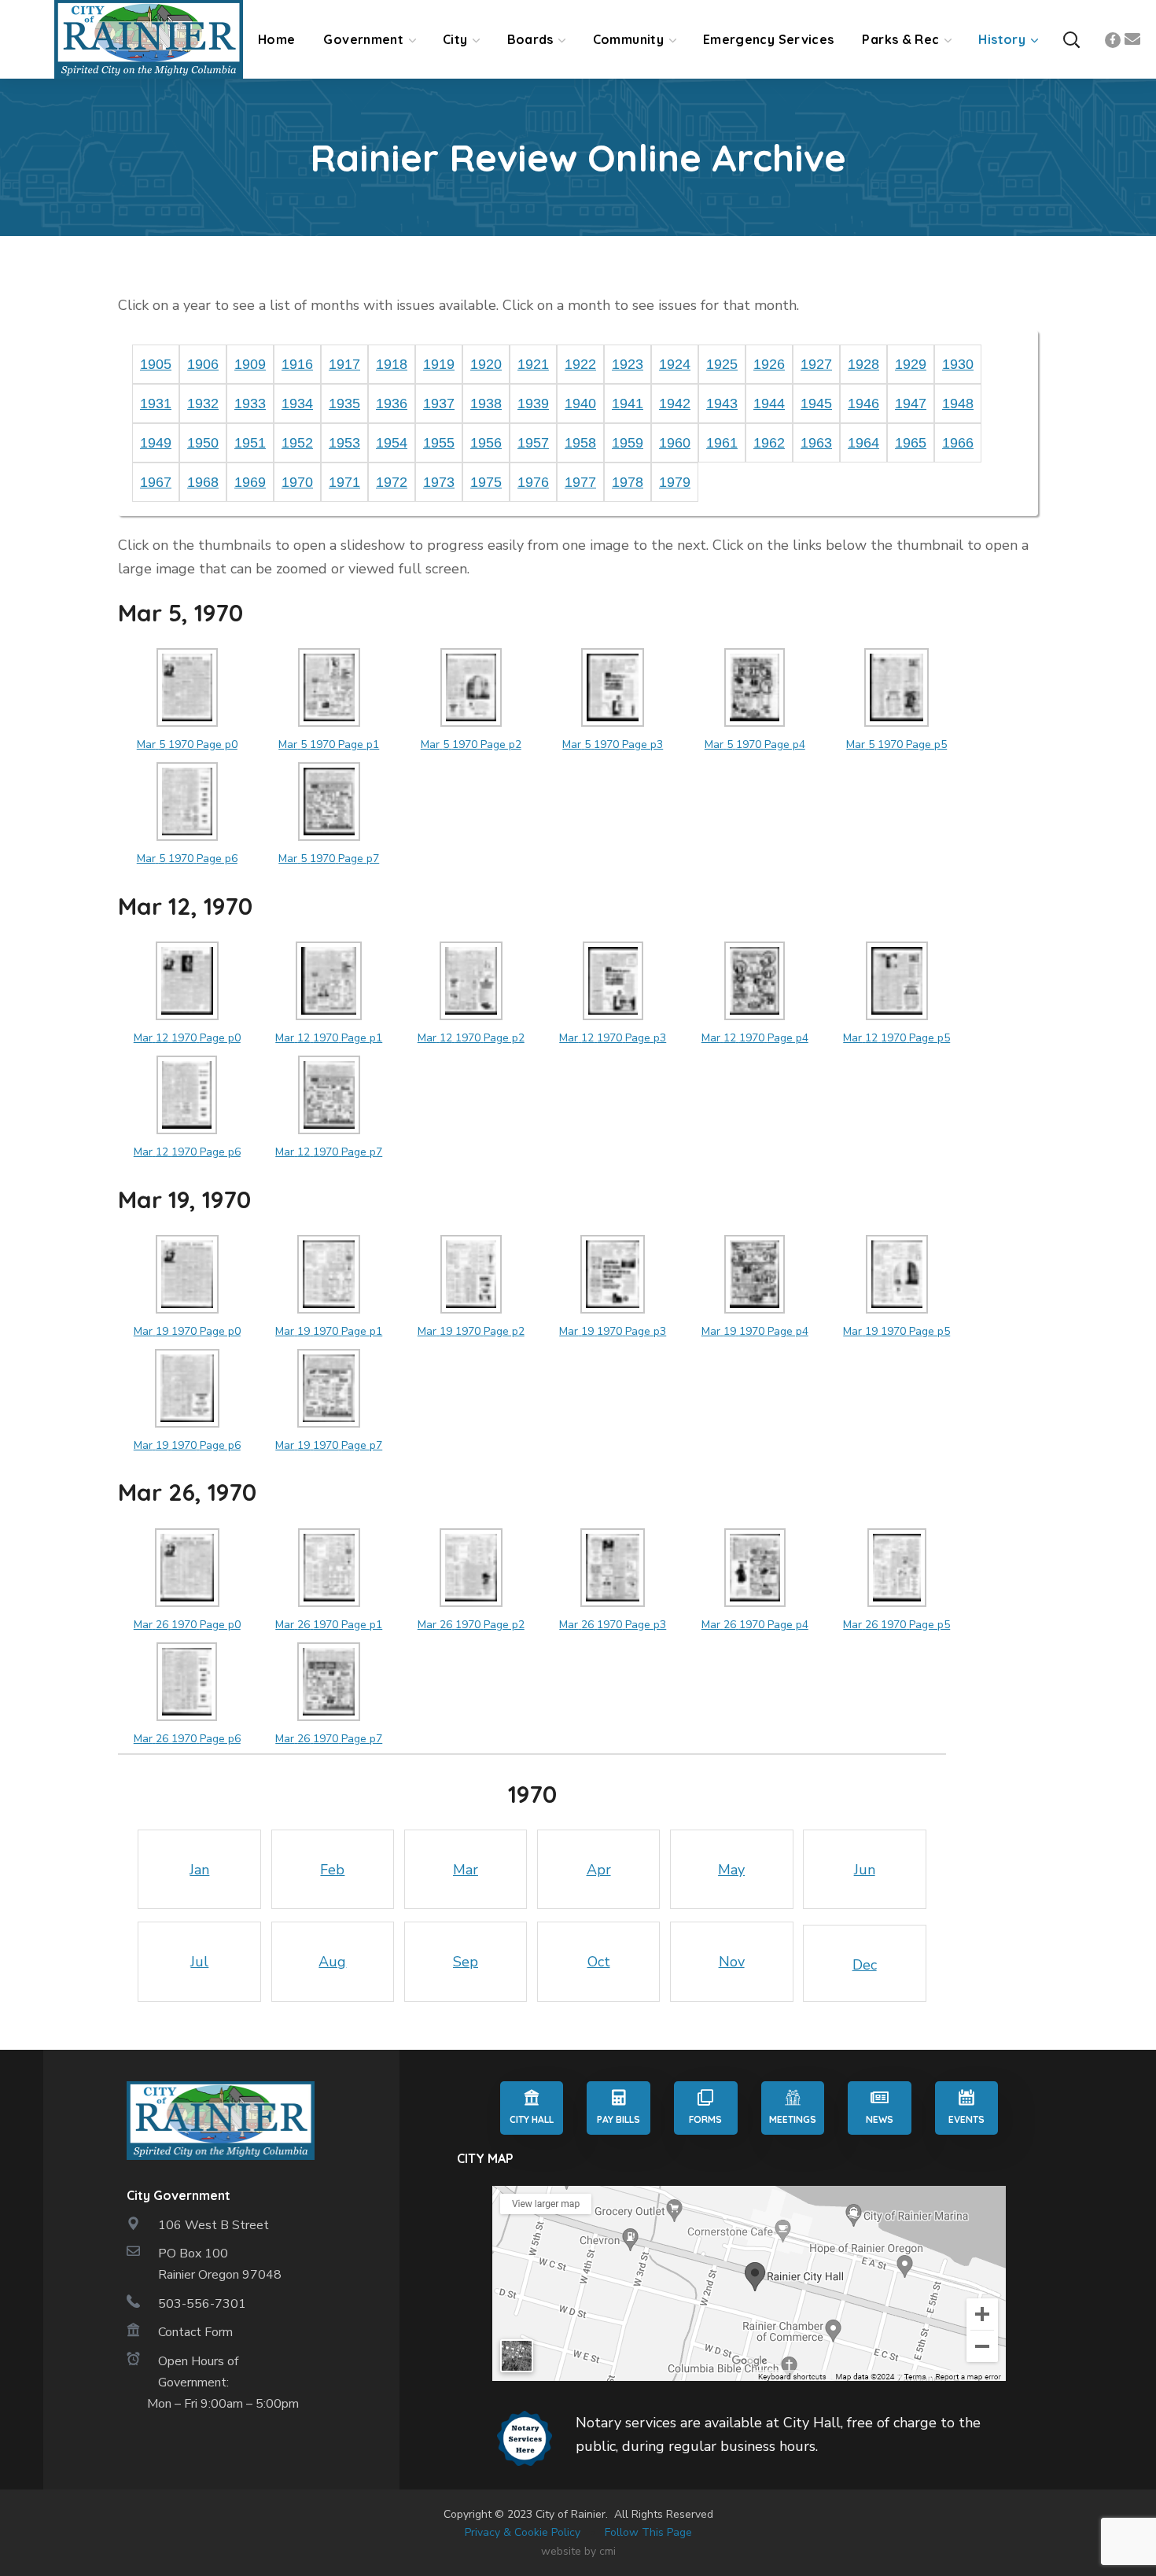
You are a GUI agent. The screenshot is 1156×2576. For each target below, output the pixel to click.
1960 (675, 443)
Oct (599, 1962)
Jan (199, 1870)
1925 (722, 364)
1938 (486, 404)
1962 (769, 443)
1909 (250, 364)
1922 (580, 364)
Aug (332, 1962)
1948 (958, 404)
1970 (297, 482)
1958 (580, 443)
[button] (1071, 40)
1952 (297, 443)
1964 (863, 443)
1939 (533, 404)
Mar (466, 1870)
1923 (628, 364)
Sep (466, 1962)
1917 (344, 364)
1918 (392, 364)
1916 (297, 364)
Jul (199, 1962)
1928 (863, 364)
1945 (816, 404)
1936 (392, 404)
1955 (439, 443)
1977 (580, 482)
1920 (486, 364)
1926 (769, 364)
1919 (439, 364)
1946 (863, 404)
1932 (203, 404)
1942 (675, 404)
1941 (628, 404)
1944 (769, 404)
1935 (344, 404)
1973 (439, 482)
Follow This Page (648, 2532)
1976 (533, 482)
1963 (816, 443)
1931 (156, 404)
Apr (599, 1870)
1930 (958, 364)
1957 (533, 443)
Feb (332, 1870)
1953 (344, 443)
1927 (816, 364)
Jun (865, 1870)
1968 (203, 482)
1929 (911, 364)
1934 (297, 404)
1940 (580, 404)
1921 (533, 364)
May (731, 1870)
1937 (439, 404)
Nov (732, 1962)
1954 (392, 443)
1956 (486, 443)
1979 (675, 482)
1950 (203, 443)
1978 (628, 482)
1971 (344, 482)
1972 (392, 482)
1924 (675, 364)
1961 (722, 443)
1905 (156, 364)
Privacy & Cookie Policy (523, 2532)
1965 (911, 443)
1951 (250, 443)
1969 (250, 482)
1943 (722, 404)
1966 (958, 443)
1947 (911, 404)
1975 (486, 482)
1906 (203, 364)
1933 (250, 404)
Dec (865, 1965)
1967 (156, 482)
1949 (156, 443)
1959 (628, 443)
